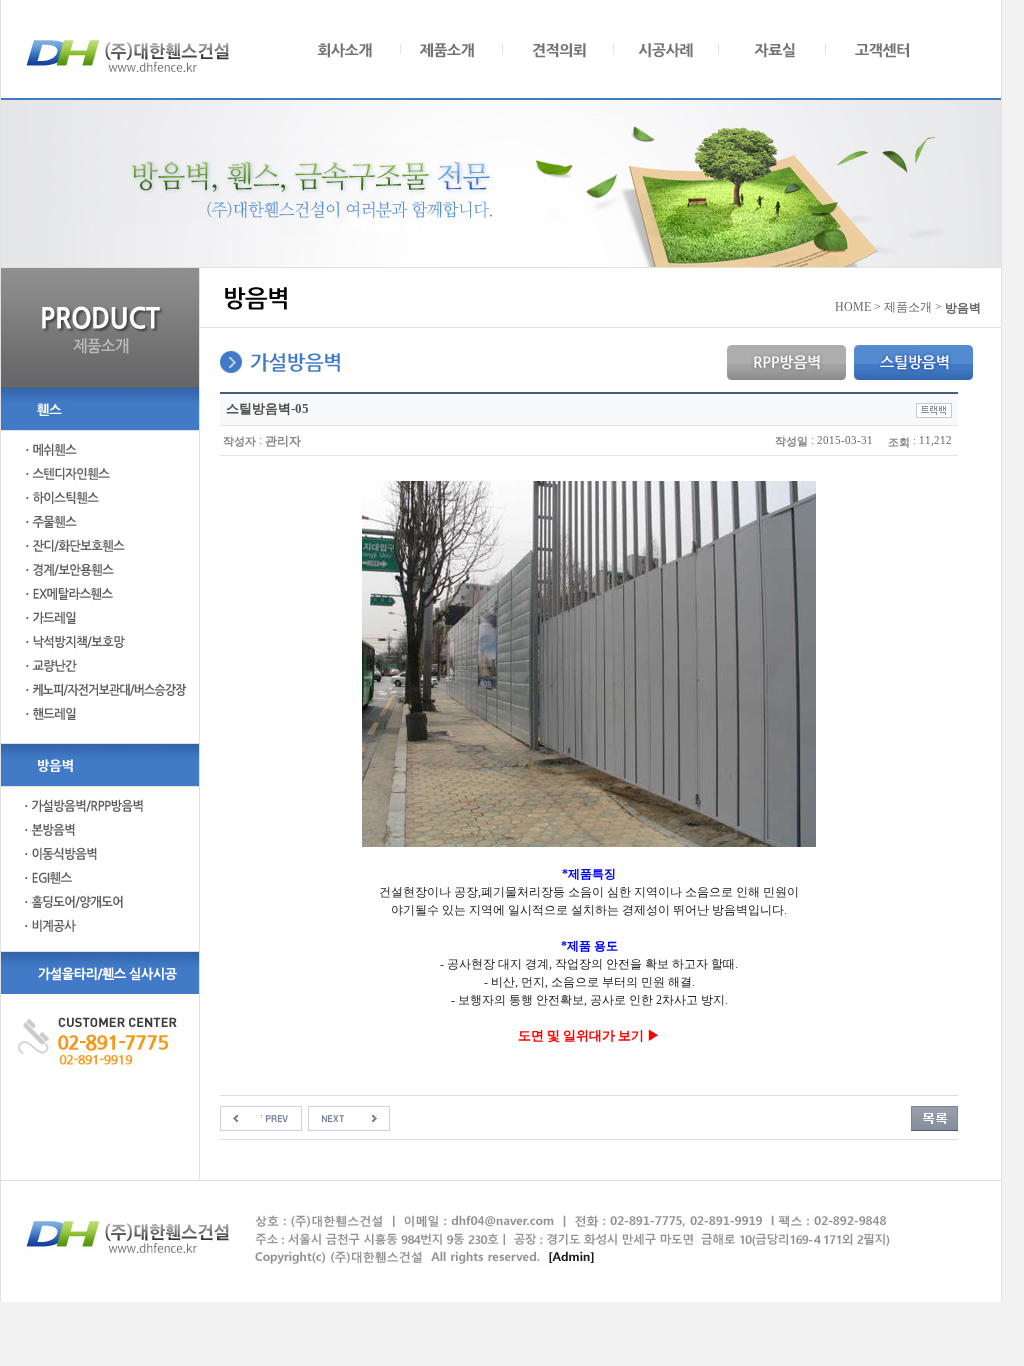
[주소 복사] (934, 409)
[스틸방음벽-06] (349, 1118)
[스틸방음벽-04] (261, 1118)
